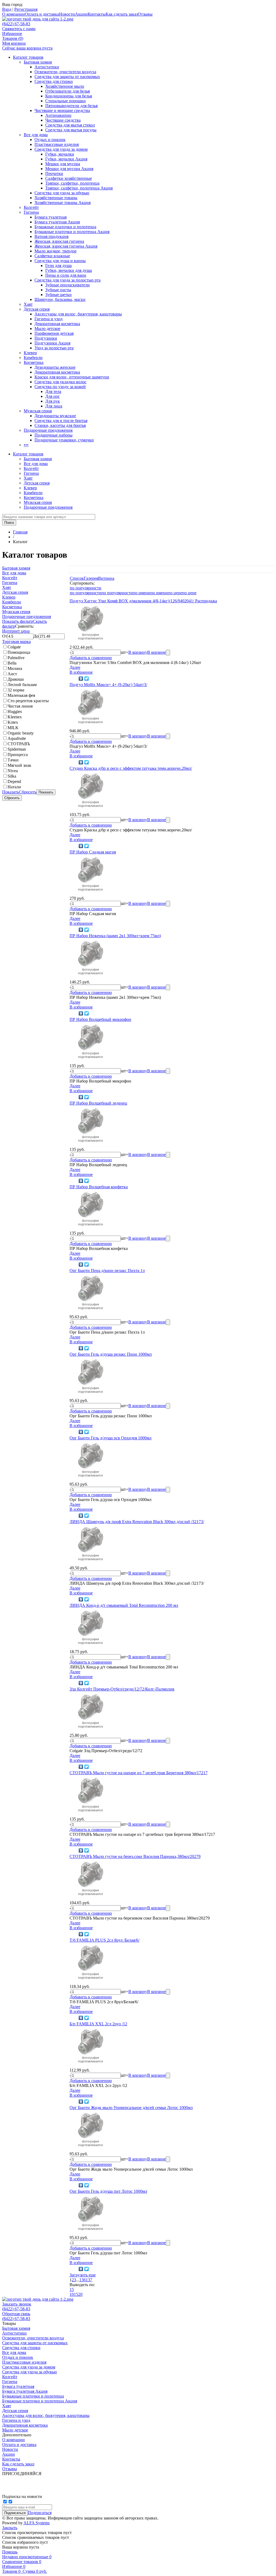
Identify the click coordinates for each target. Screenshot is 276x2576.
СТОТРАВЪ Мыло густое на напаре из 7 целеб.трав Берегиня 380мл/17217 (139, 1773)
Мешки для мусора (63, 164)
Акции (81, 14)
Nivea (13, 771)
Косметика (34, 362)
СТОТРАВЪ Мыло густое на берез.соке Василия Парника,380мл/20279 (135, 1856)
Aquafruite (17, 738)
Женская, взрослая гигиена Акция (66, 246)
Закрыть (10, 2528)
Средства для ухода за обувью (62, 193)
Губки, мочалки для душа (69, 270)
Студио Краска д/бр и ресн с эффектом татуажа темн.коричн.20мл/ (131, 768)
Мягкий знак (19, 765)
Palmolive (16, 658)
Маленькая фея (21, 695)
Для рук (53, 401)
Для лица (54, 406)
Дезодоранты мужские (55, 416)
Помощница (19, 652)
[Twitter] (87, 679)
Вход (7, 9)
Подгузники (46, 338)
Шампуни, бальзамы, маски (60, 299)
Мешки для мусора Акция (69, 169)
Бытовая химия (38, 62)
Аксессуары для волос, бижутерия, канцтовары (78, 314)
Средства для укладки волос (61, 382)
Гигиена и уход (49, 319)
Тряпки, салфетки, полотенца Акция (79, 188)
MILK (13, 728)
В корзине (156, 652)
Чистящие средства (63, 120)
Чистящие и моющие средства (62, 110)
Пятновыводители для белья (71, 106)
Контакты (97, 14)
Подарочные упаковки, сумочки (64, 440)
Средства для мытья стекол (70, 125)
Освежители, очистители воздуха (65, 72)
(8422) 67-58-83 (16, 24)
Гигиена (31, 212)
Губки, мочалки (60, 154)
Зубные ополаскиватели (68, 285)
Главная (20, 532)
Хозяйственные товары (56, 198)
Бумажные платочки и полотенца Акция (72, 232)
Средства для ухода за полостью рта (68, 280)
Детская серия (37, 309)
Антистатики (47, 67)
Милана (15, 668)
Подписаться (40, 2513)
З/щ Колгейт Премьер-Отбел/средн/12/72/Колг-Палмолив (122, 1689)
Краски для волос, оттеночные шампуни (72, 377)
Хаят (28, 304)
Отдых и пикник (50, 140)
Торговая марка (16, 642)
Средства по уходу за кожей (60, 387)
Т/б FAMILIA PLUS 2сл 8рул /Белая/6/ (104, 1940)
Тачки (13, 760)
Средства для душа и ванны (60, 261)
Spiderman (17, 749)
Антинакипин (58, 115)
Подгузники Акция (52, 343)
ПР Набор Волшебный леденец (98, 1103)
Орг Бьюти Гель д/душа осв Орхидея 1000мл (111, 1438)
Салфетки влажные (52, 256)
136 (82, 2280)
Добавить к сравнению (91, 658)
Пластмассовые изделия (57, 144)
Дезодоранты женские (55, 367)
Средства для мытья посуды (71, 130)
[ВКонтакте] (81, 679)
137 (89, 2280)
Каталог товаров (28, 57)
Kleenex (15, 717)
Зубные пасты (58, 290)
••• (26, 445)
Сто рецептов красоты (28, 701)
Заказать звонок (17, 2304)
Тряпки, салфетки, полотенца (72, 183)
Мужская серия (38, 411)
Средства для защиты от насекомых (67, 77)
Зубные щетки (58, 295)
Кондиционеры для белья (69, 96)
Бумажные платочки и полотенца (65, 227)
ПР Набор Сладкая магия (93, 852)
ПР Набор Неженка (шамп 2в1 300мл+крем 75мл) (115, 936)
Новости (67, 14)
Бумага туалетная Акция (57, 222)
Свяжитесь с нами (19, 29)
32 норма (16, 690)
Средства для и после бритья (61, 421)
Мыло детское (47, 328)
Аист (12, 674)
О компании (13, 14)
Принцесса (18, 755)
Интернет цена (16, 631)
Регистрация (26, 9)
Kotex (13, 722)
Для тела (53, 391)
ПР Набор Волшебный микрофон (100, 1019)
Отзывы (145, 14)
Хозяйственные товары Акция (63, 203)
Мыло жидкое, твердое (56, 251)
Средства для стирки (54, 81)
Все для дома (36, 135)
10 (72, 2294)
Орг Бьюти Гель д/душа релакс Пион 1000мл (111, 1354)
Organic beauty (21, 733)
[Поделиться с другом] (73, 679)
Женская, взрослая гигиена (59, 241)
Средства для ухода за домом (61, 149)
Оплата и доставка (42, 14)
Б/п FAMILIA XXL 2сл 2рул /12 (98, 2024)
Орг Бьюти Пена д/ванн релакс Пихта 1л (107, 1271)
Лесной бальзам (22, 685)
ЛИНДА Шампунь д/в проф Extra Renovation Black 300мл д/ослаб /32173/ (137, 1522)
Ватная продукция (51, 236)
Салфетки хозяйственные (69, 178)
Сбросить (28, 792)
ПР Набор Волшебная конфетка (99, 1187)
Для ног (53, 396)
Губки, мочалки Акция (66, 159)
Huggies (15, 711)
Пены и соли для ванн (66, 275)
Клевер (30, 353)
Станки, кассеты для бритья (60, 425)
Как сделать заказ (122, 14)
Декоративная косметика (57, 324)
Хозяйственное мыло (65, 86)
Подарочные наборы (54, 435)
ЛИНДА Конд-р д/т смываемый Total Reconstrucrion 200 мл (124, 1605)
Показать (11, 792)
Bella (12, 663)
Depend (14, 781)
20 (80, 2294)
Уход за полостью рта (54, 348)
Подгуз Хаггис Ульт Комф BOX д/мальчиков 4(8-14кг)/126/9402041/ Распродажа (143, 601)
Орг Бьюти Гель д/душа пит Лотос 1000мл (108, 2191)
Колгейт (31, 207)
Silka (12, 776)
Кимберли (33, 358)
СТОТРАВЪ (19, 744)
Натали (14, 787)
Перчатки (54, 173)
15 (72, 2289)
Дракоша (16, 679)
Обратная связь (16, 2314)
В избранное (81, 672)
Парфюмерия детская (54, 333)
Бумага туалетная (51, 217)
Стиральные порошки (65, 101)
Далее (75, 667)
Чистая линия (20, 706)
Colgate (14, 647)
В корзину (138, 652)
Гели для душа (58, 266)
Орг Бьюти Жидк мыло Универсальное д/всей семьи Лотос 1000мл (131, 2108)
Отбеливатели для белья (68, 91)
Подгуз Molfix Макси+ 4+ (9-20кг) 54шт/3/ (108, 685)
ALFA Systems (37, 2523)
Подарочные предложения (48, 430)
